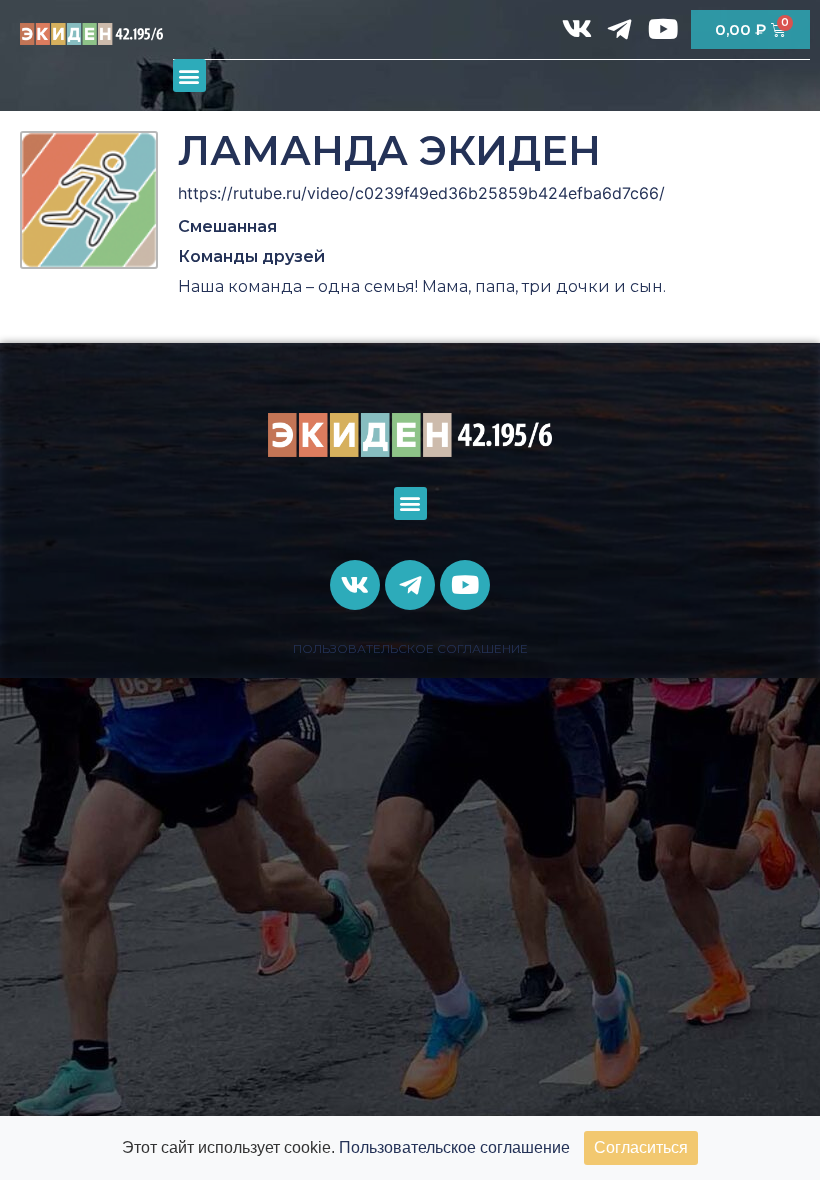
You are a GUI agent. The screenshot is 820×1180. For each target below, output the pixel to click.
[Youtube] (663, 29)
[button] (189, 75)
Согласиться (641, 1147)
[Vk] (577, 29)
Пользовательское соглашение (454, 1147)
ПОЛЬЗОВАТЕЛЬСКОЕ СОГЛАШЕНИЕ (410, 648)
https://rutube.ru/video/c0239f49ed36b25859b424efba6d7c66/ (421, 193)
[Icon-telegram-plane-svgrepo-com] (620, 29)
